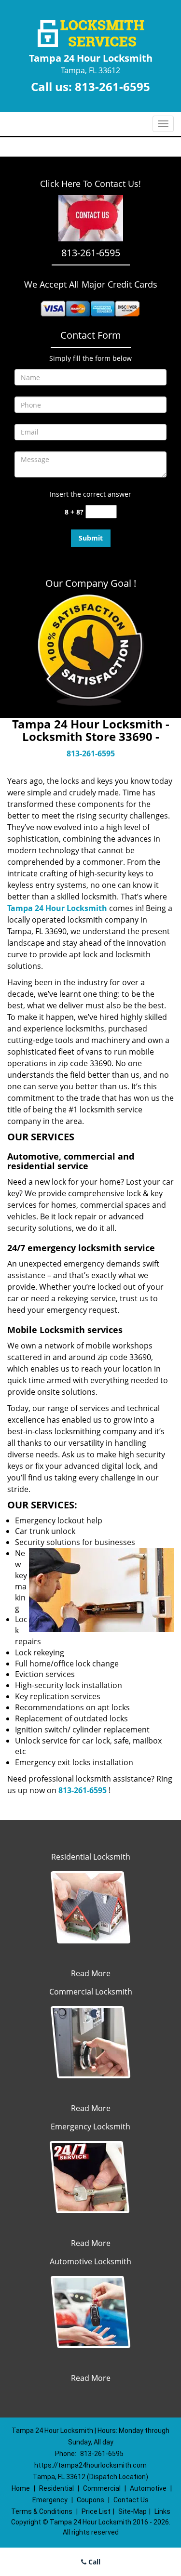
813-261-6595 (112, 86)
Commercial (102, 2488)
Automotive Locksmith (90, 2261)
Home (21, 2488)
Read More (91, 1973)
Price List (96, 2511)
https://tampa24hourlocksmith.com (90, 2465)
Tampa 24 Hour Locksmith (57, 908)
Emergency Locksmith (90, 2127)
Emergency (50, 2500)
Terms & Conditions (42, 2511)
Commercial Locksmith (91, 1992)
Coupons (90, 2500)
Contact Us (131, 2500)
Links (162, 2511)
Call (93, 2562)
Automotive (148, 2488)
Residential (56, 2488)
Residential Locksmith (91, 1857)
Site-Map (132, 2511)
